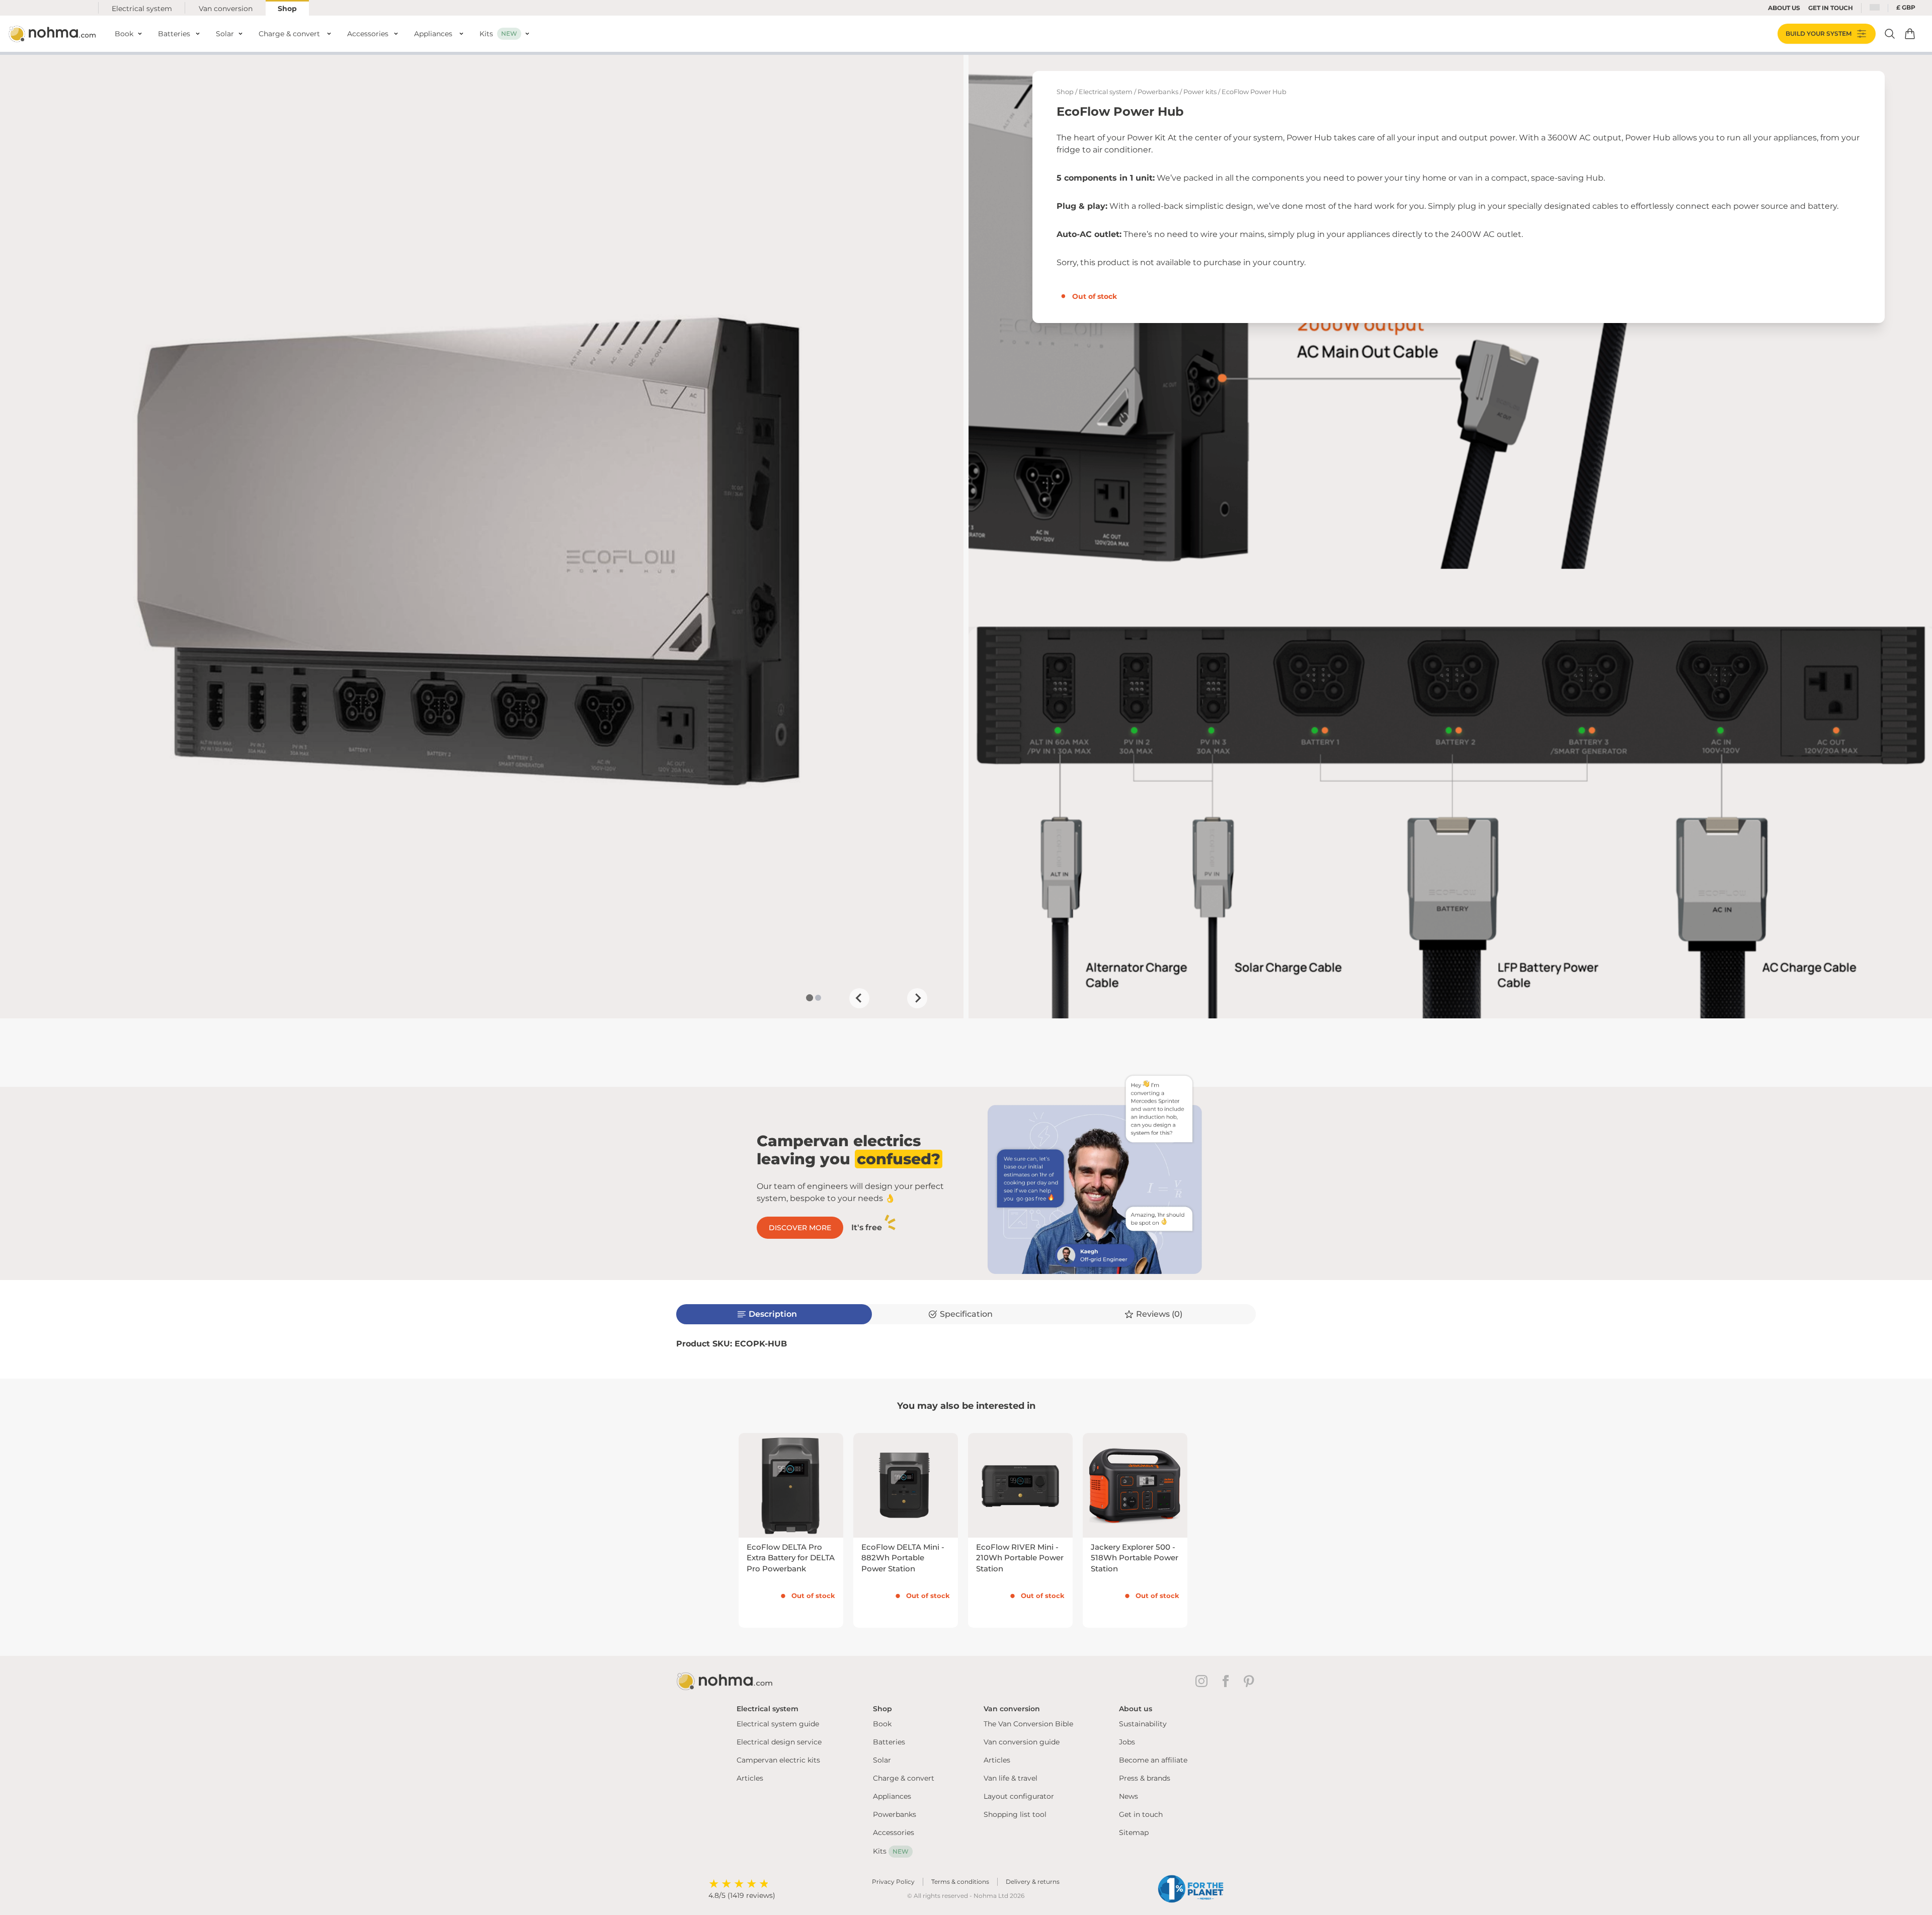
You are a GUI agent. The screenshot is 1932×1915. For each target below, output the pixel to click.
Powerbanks (1158, 92)
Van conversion (226, 9)
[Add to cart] (1910, 34)
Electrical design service (779, 1742)
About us (1784, 8)
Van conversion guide (1022, 1742)
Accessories (894, 1832)
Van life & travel (1011, 1778)
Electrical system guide (778, 1724)
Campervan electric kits (778, 1760)
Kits (891, 1851)
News (1129, 1796)
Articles (750, 1778)
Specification (966, 1314)
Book (882, 1724)
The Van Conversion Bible (1028, 1724)
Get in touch (1141, 1814)
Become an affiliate (1153, 1760)
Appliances (892, 1796)
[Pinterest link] (1250, 1681)
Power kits (1200, 92)
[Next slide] (917, 998)
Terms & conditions (960, 1882)
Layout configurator (1019, 1796)
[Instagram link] (1203, 1681)
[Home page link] (53, 34)
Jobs (1127, 1742)
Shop (287, 9)
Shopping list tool (1015, 1814)
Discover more (800, 1228)
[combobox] (1875, 8)
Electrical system (142, 9)
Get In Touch (1831, 8)
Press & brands (1145, 1778)
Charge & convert (904, 1778)
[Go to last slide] (859, 998)
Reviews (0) (1159, 1314)
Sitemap (1134, 1832)
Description (773, 1314)
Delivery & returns (1033, 1882)
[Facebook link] (1228, 1681)
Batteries (889, 1742)
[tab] (809, 998)
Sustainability (1143, 1724)
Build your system (1819, 33)
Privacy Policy (893, 1882)
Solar (882, 1760)
